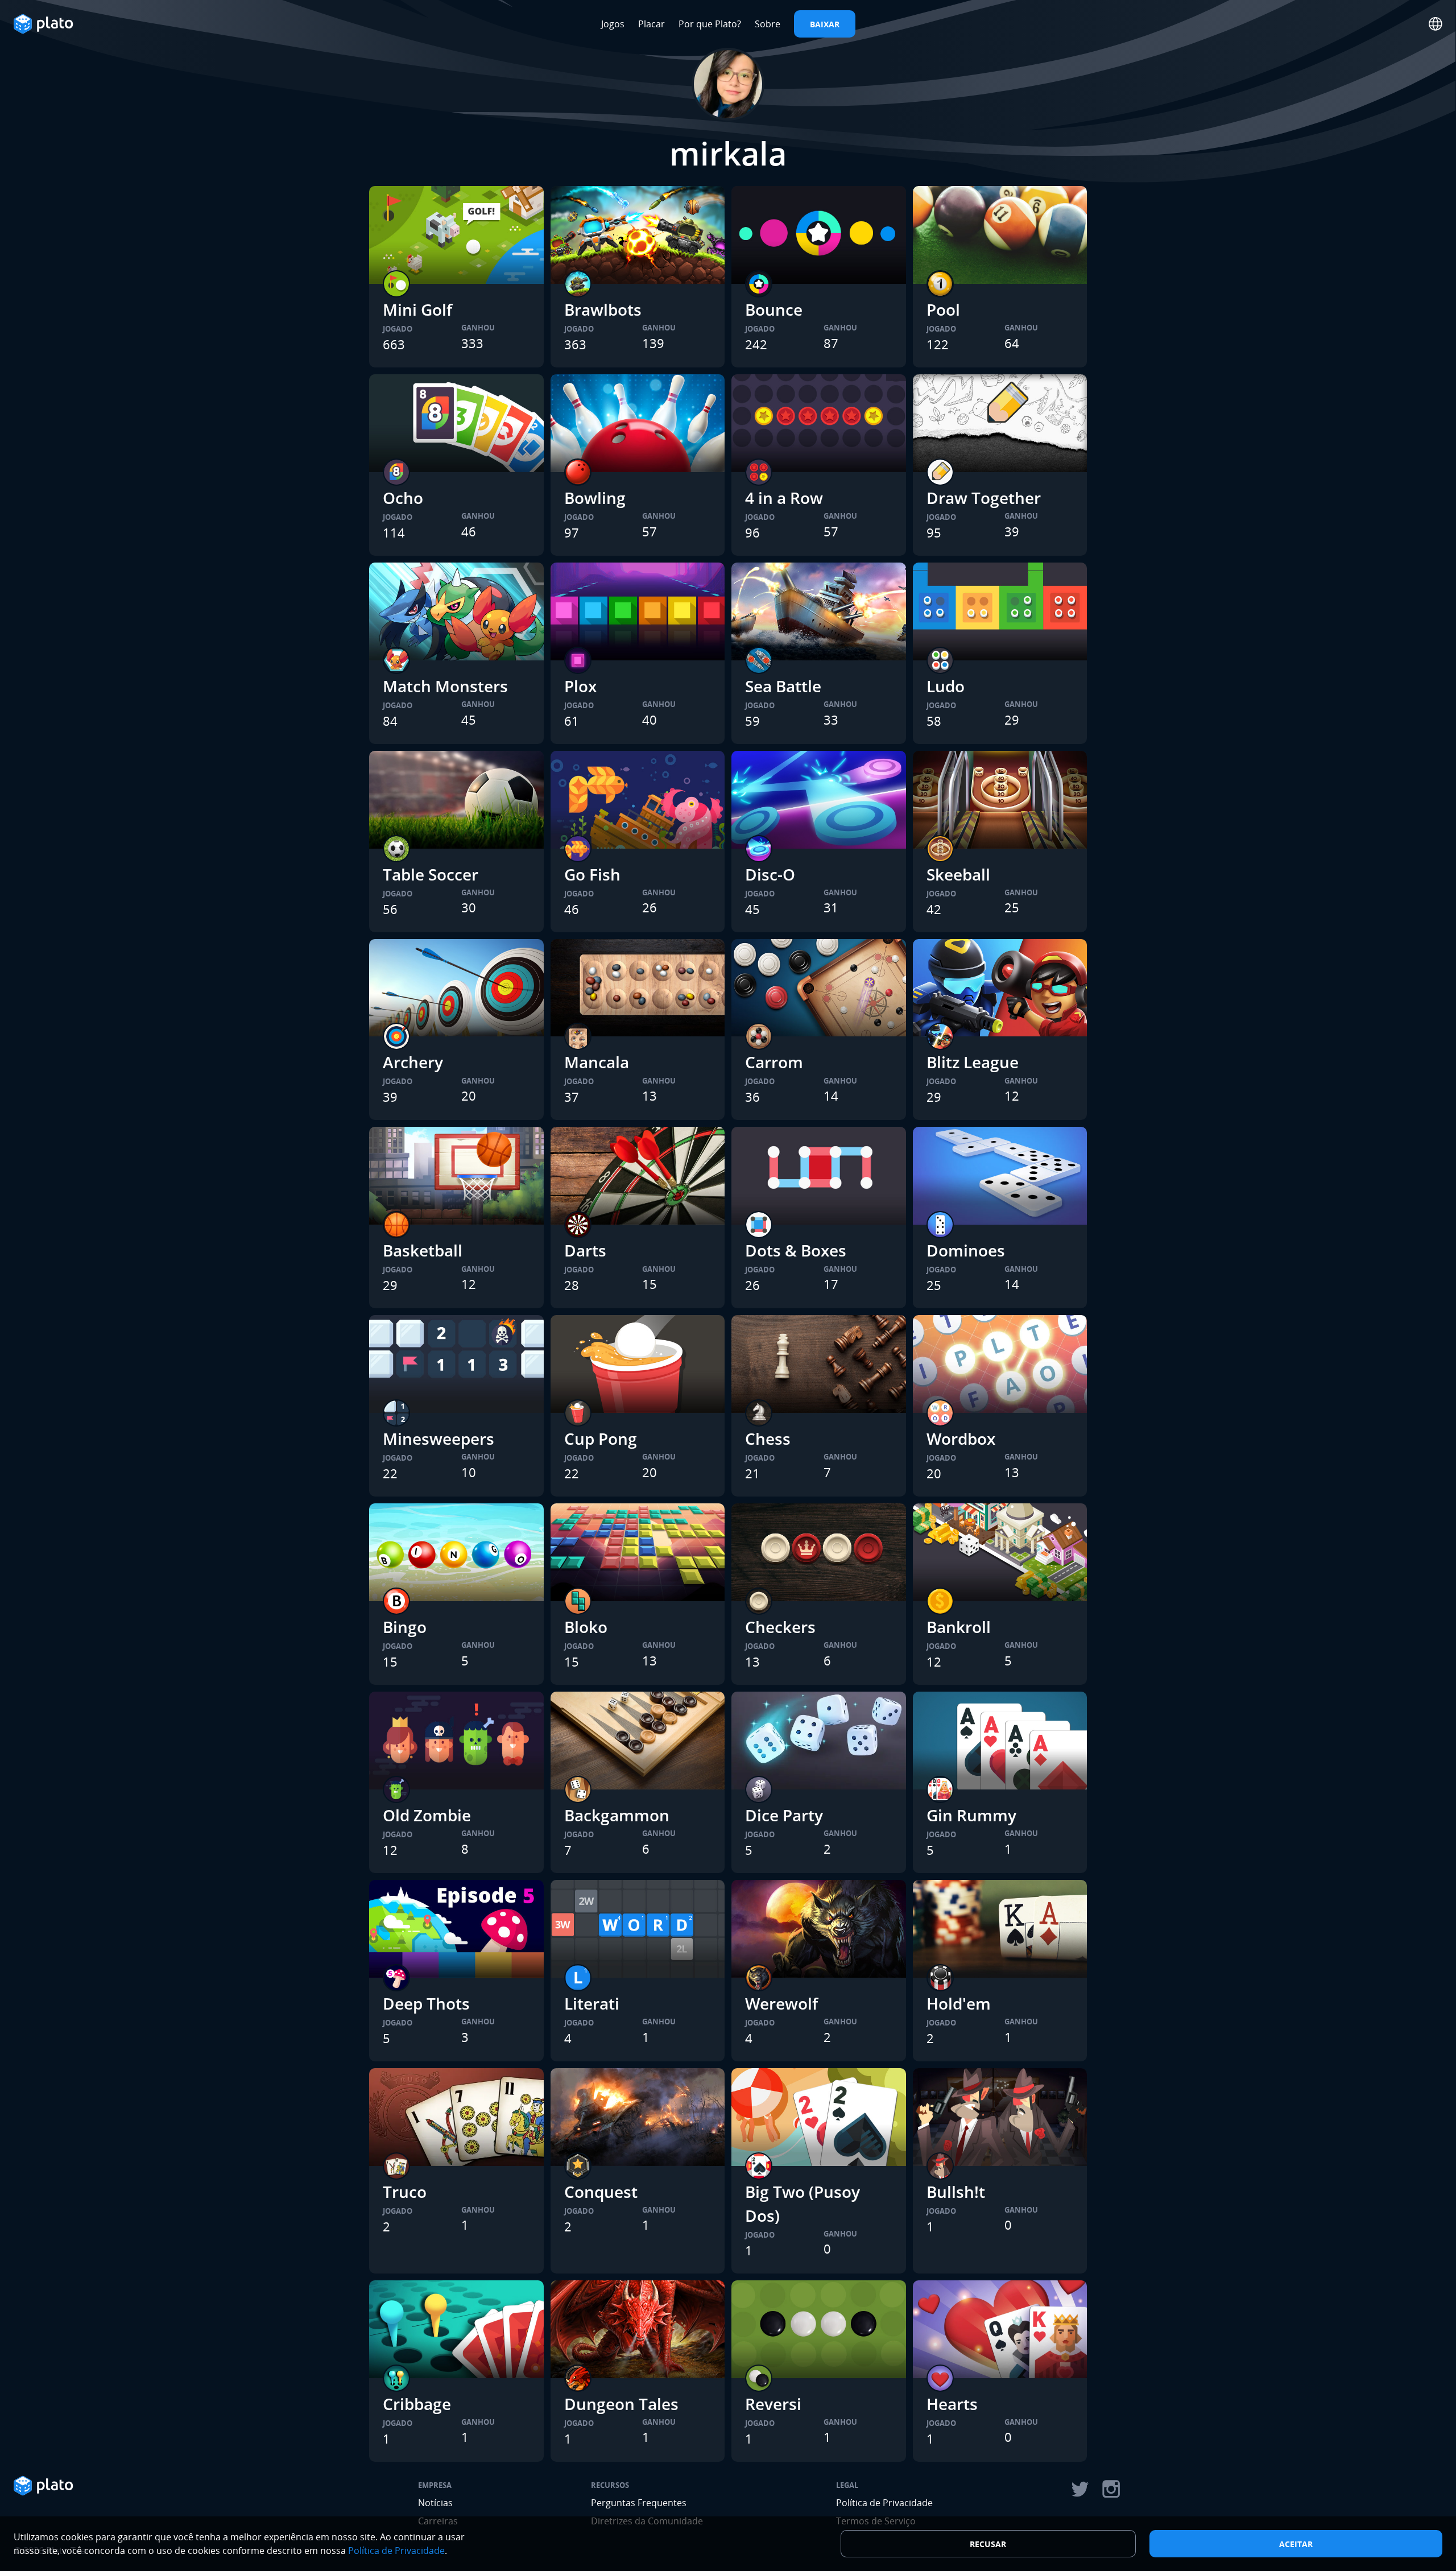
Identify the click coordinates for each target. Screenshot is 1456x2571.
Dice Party (784, 1815)
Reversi (773, 2404)
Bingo (405, 1627)
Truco (405, 2192)
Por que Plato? (710, 24)
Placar (652, 24)
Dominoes (966, 1250)
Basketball (423, 1250)
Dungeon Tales (621, 2404)
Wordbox (961, 1439)
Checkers (780, 1627)
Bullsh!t (956, 2192)
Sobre (768, 24)
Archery (413, 1062)
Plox (580, 686)
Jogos (613, 24)
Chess (768, 1439)
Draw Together (984, 498)
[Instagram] (1111, 2489)
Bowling (595, 498)
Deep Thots (426, 2003)
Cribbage (417, 2404)
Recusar (988, 2544)
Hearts (952, 2404)
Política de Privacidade (884, 2503)
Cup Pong (601, 1439)
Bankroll (959, 1627)
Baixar (825, 24)
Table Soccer (431, 874)
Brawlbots (603, 309)
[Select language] (1436, 24)
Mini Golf (417, 309)
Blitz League (973, 1062)
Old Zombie (427, 1815)
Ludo (946, 686)
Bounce (774, 309)
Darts (585, 1250)
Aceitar (1296, 2544)
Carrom (774, 1062)
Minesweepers (439, 1439)
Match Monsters (445, 686)
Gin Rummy (971, 1815)
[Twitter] (1079, 2489)
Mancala (597, 1062)
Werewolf (781, 2003)
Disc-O (770, 874)
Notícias (435, 2503)
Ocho (403, 498)
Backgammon (617, 1815)
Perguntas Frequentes (639, 2503)
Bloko (586, 1627)
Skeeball (958, 874)
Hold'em (959, 2003)
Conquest (601, 2192)
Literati (592, 2003)
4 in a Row (784, 498)
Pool (943, 309)
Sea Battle (783, 686)
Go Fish (592, 874)
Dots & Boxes (796, 1250)
